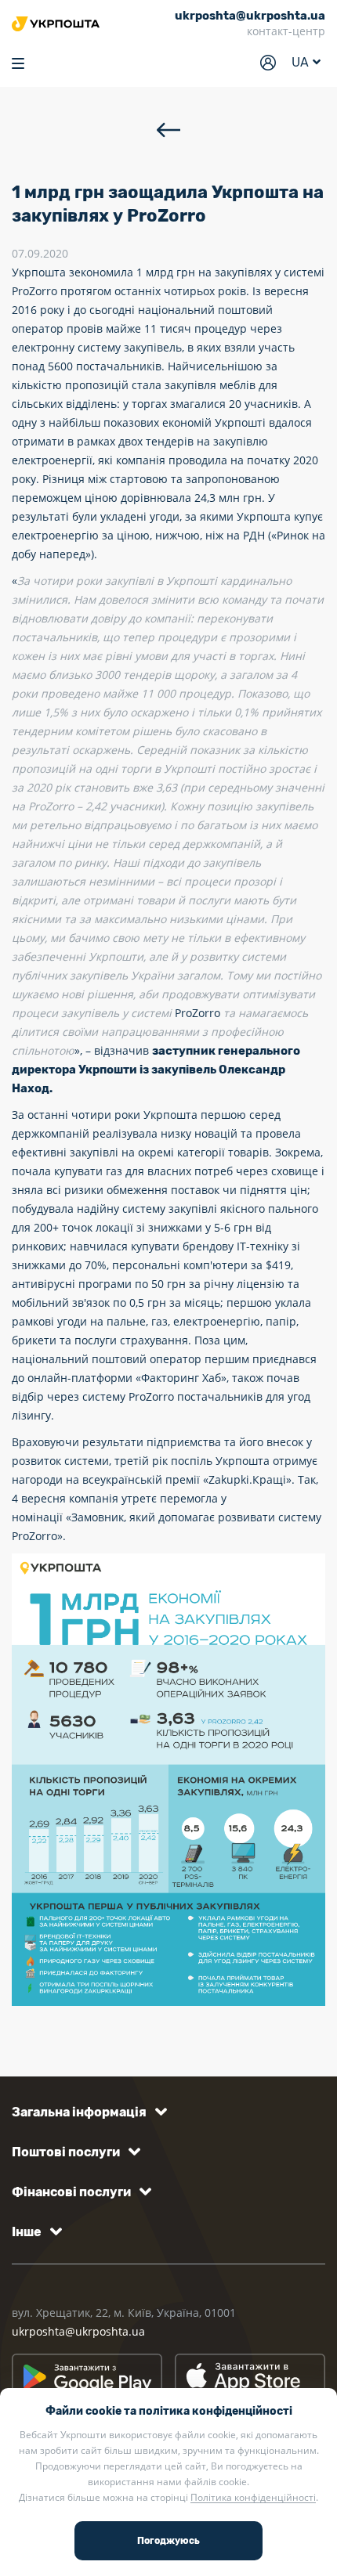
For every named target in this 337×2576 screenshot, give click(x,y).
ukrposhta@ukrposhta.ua (78, 2331)
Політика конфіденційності (253, 2497)
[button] (87, 2112)
